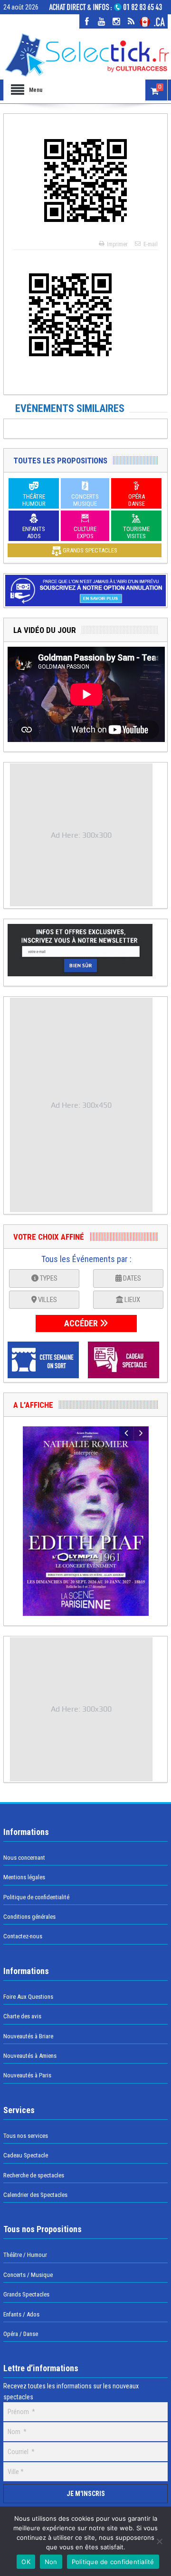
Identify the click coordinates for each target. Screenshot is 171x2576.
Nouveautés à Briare (28, 2036)
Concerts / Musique (28, 2275)
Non (51, 2562)
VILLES (47, 1300)
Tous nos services (26, 2136)
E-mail (151, 244)
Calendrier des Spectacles (35, 2195)
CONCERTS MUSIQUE (85, 500)
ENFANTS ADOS (34, 532)
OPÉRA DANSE (137, 500)
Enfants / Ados (21, 2314)
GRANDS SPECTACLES (89, 550)
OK (26, 2562)
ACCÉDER (82, 1323)
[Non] (159, 2541)
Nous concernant (24, 1858)
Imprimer (117, 244)
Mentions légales (24, 1877)
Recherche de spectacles (34, 2175)
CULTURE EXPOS (85, 532)
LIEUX (132, 1300)
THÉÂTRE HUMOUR (34, 500)
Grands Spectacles (26, 2294)
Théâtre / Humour (25, 2255)
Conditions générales (29, 1917)
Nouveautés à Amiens (30, 2056)
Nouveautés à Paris (27, 2075)
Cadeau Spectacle (26, 2155)
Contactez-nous (23, 1936)
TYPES (48, 1278)
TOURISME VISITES (136, 532)
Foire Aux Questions (28, 1997)
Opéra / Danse (21, 2334)
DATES (131, 1278)
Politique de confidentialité (36, 1897)
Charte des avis (22, 2016)
